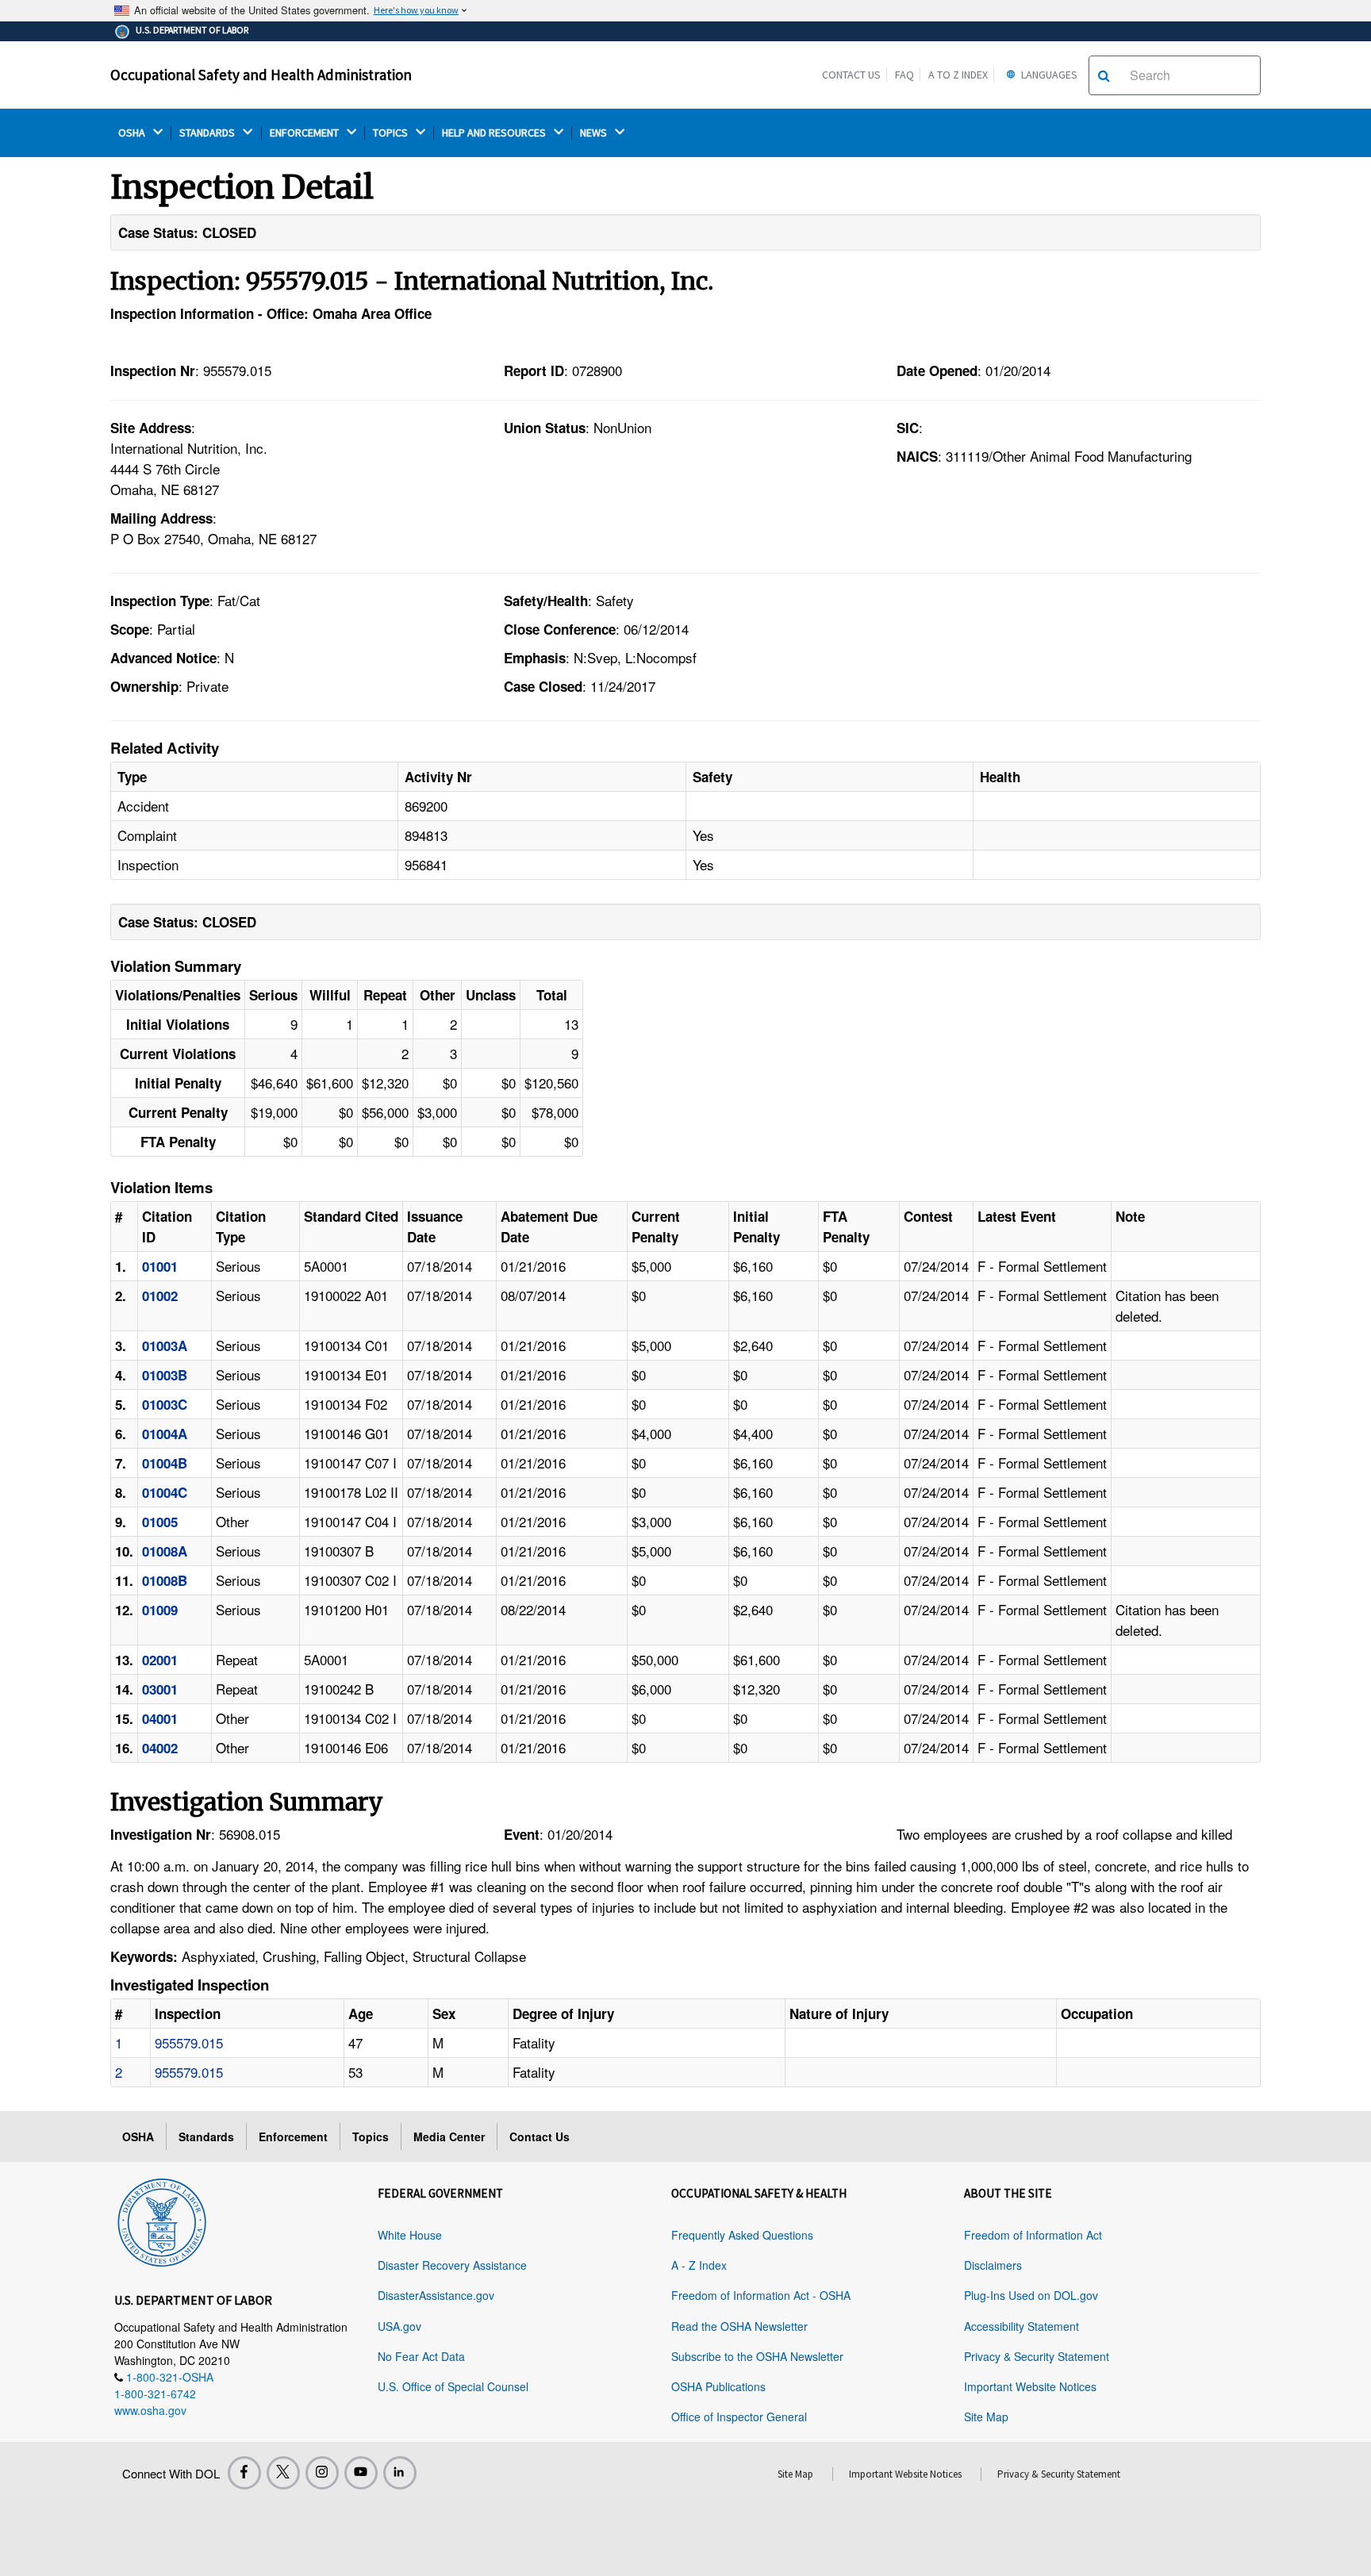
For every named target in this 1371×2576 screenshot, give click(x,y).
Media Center (449, 2136)
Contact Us (851, 75)
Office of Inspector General (739, 2417)
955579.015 (189, 2042)
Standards (206, 2136)
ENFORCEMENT (305, 133)
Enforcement (293, 2136)
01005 (160, 1522)
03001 (160, 1689)
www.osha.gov (150, 2410)
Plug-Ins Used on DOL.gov (1031, 2295)
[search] (1104, 75)
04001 (160, 1718)
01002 (160, 1296)
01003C (165, 1404)
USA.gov (399, 2326)
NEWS (595, 133)
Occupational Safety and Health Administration (261, 75)
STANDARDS (208, 133)
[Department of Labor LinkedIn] (400, 2473)
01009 (160, 1610)
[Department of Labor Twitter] (283, 2473)
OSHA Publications (718, 2386)
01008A (165, 1551)
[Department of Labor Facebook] (244, 2473)
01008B (165, 1580)
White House (410, 2235)
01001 (160, 1266)
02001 (160, 1660)
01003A (165, 1346)
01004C (165, 1492)
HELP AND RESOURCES (495, 133)
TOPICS (392, 133)
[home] (162, 2220)
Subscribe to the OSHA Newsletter (757, 2356)
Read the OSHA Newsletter (739, 2326)
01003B (165, 1375)
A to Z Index (958, 75)
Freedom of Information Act (1033, 2235)
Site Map (986, 2417)
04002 (160, 1748)
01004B (165, 1463)
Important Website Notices (1030, 2386)
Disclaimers (993, 2265)
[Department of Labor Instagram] (322, 2473)
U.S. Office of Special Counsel (453, 2386)
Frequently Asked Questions (742, 2235)
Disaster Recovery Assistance (452, 2265)
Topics (371, 2136)
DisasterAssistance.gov (436, 2295)
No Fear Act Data (421, 2356)
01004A (165, 1434)
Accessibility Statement (1022, 2326)
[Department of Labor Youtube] (361, 2473)
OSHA (133, 133)
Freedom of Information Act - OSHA (761, 2295)
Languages (1048, 75)
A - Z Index (699, 2265)
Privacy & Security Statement (1037, 2356)
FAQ (904, 75)
